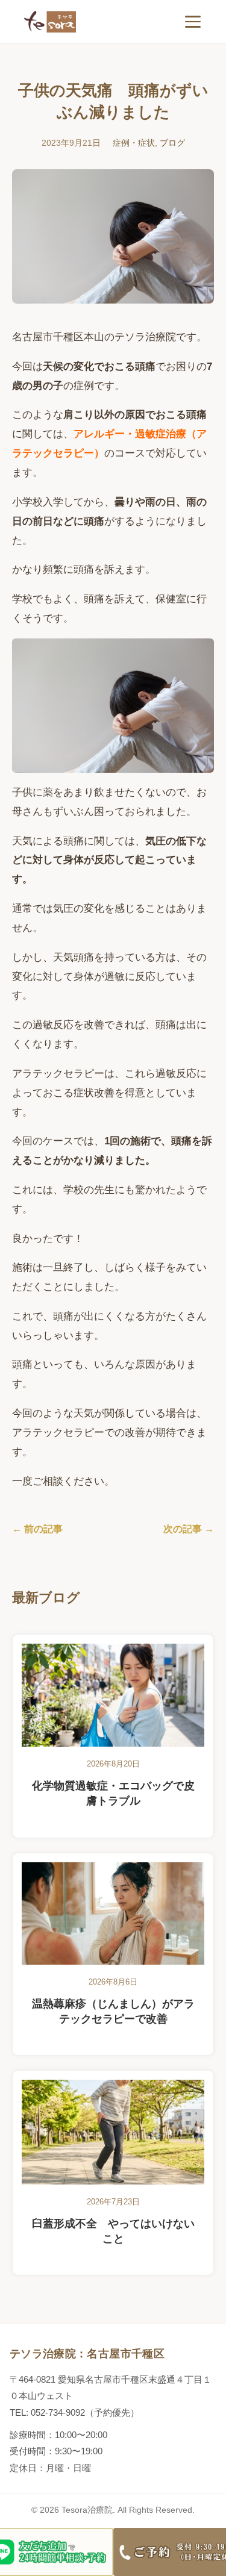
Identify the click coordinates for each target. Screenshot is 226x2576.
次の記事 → (189, 1529)
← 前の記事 (37, 1529)
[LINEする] (57, 2552)
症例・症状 (134, 143)
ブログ (172, 143)
